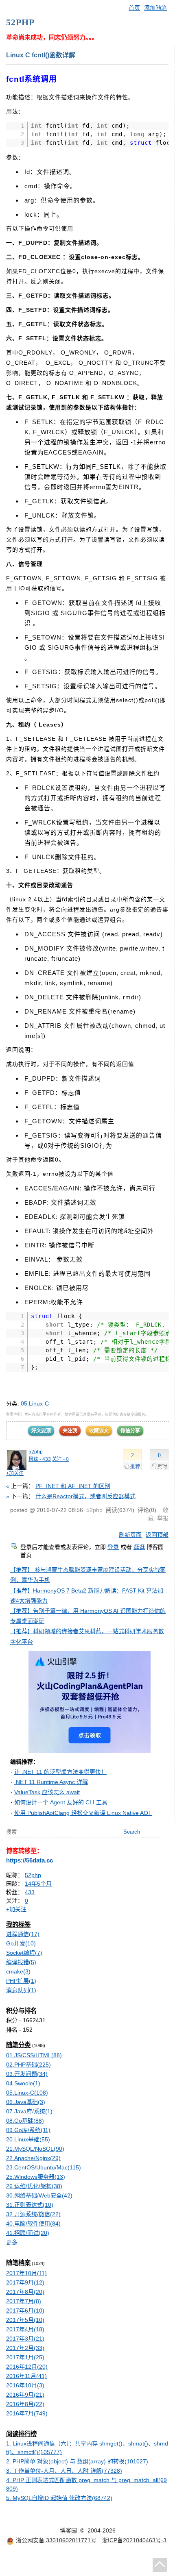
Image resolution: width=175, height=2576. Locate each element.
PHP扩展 (21, 1981)
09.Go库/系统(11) (28, 2130)
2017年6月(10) (25, 2311)
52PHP (20, 22)
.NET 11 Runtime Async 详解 (51, 1782)
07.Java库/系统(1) (29, 2111)
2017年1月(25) (25, 2357)
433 (30, 1892)
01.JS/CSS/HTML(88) (34, 2055)
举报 (163, 1518)
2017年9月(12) (25, 2282)
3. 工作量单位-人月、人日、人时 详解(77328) (64, 2471)
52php (36, 1452)
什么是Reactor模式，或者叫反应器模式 (85, 1496)
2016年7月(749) (27, 2413)
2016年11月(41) (26, 2376)
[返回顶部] (160, 2565)
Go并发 (21, 1943)
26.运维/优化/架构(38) (34, 2186)
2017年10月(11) (26, 2273)
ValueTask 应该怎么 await (47, 1792)
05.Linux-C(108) (27, 2093)
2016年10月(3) (25, 2385)
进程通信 (23, 1934)
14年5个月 (38, 1884)
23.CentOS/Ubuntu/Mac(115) (44, 2167)
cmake (18, 1971)
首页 (134, 8)
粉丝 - (40, 1459)
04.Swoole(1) (23, 2083)
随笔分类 (18, 2045)
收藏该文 (99, 1431)
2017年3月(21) (25, 2339)
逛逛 (139, 1547)
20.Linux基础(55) (28, 2139)
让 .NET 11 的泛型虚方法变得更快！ (60, 1772)
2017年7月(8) (24, 2301)
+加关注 (15, 1473)
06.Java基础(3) (26, 2102)
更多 (12, 2242)
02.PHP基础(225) (28, 2065)
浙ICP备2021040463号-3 (134, 2540)
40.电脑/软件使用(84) (33, 2224)
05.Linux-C (35, 1403)
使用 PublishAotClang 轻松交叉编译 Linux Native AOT (83, 1813)
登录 (113, 1547)
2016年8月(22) (25, 2404)
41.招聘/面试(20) (28, 2233)
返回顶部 (157, 1535)
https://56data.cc (30, 1860)
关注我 (70, 1431)
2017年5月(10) (25, 2320)
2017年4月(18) (25, 2329)
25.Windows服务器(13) (36, 2177)
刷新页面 (130, 1535)
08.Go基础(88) (25, 2121)
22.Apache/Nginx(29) (33, 2158)
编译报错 (21, 1962)
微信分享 (130, 1431)
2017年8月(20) (25, 2292)
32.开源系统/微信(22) (33, 2214)
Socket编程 (24, 1953)
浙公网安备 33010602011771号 (56, 2540)
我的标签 (18, 1924)
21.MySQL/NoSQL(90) (35, 2149)
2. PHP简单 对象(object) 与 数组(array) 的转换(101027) (77, 2461)
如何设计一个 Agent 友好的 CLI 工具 (61, 1802)
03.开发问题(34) (27, 2074)
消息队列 (21, 1990)
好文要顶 (41, 1431)
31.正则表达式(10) (30, 2205)
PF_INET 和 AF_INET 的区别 (73, 1486)
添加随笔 (155, 8)
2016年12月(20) (27, 2367)
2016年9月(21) (25, 2395)
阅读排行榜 (21, 2434)
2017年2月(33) (25, 2348)
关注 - (60, 1459)
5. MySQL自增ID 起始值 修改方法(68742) (59, 2498)
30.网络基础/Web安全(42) (39, 2195)
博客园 (68, 2530)
